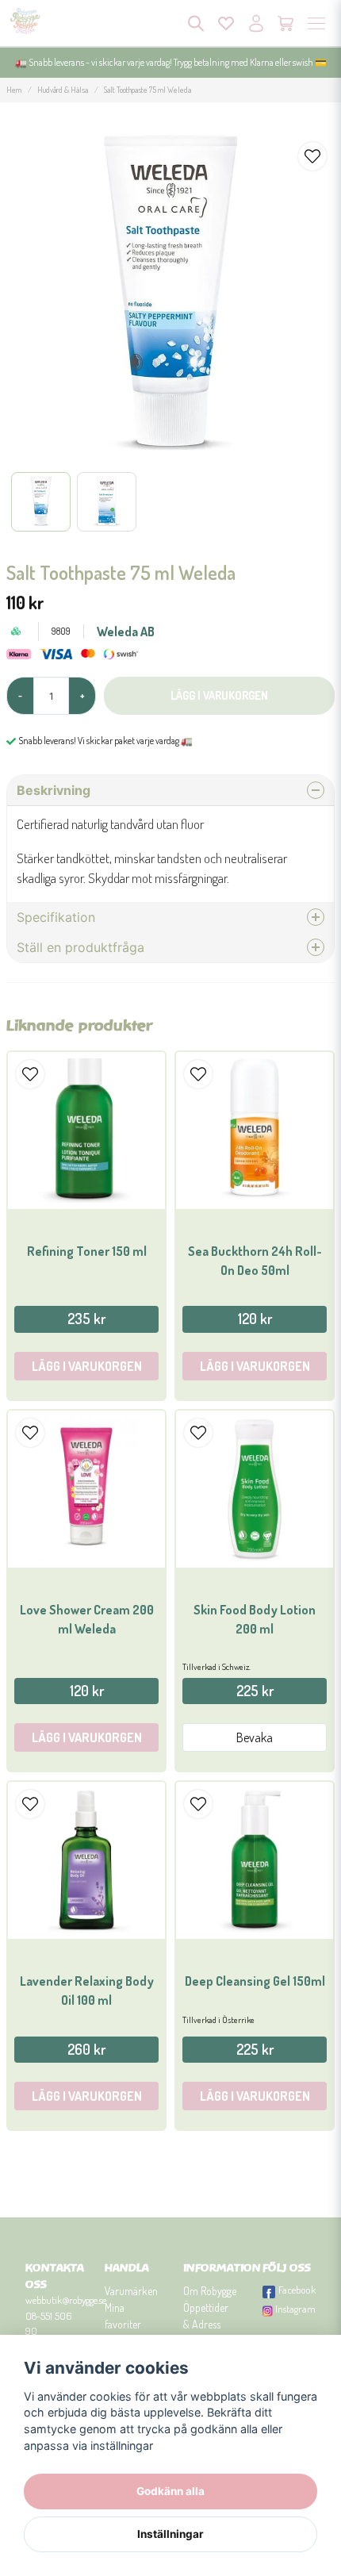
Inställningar (170, 2534)
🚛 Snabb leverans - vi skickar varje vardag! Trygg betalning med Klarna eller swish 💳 (171, 62)
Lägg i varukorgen (87, 1366)
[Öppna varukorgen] (286, 23)
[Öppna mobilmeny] (316, 23)
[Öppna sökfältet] (196, 23)
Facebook (297, 2290)
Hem (14, 90)
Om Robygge (210, 2291)
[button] (312, 156)
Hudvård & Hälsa (63, 90)
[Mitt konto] (256, 23)
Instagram (295, 2309)
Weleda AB (126, 632)
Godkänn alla (170, 2491)
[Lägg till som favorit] (226, 23)
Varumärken (131, 2291)
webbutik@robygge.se (66, 2300)
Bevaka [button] (255, 1737)
